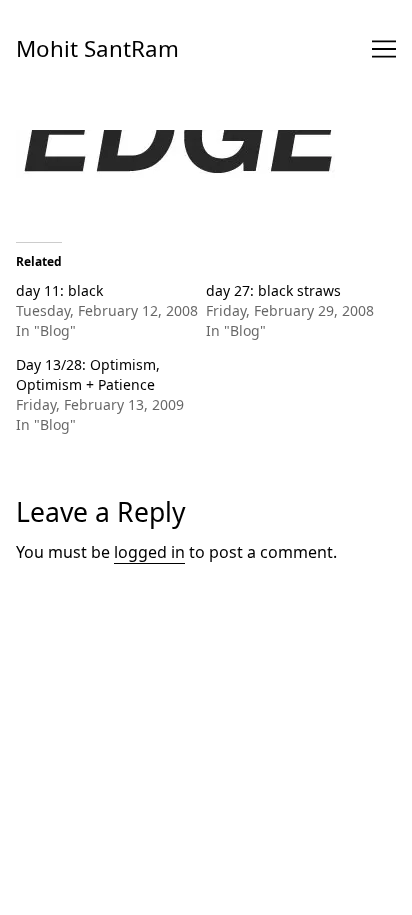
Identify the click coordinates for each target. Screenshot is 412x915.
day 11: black (59, 290)
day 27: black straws (273, 290)
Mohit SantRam (97, 48)
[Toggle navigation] (384, 49)
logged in (149, 552)
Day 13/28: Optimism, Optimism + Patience (88, 374)
